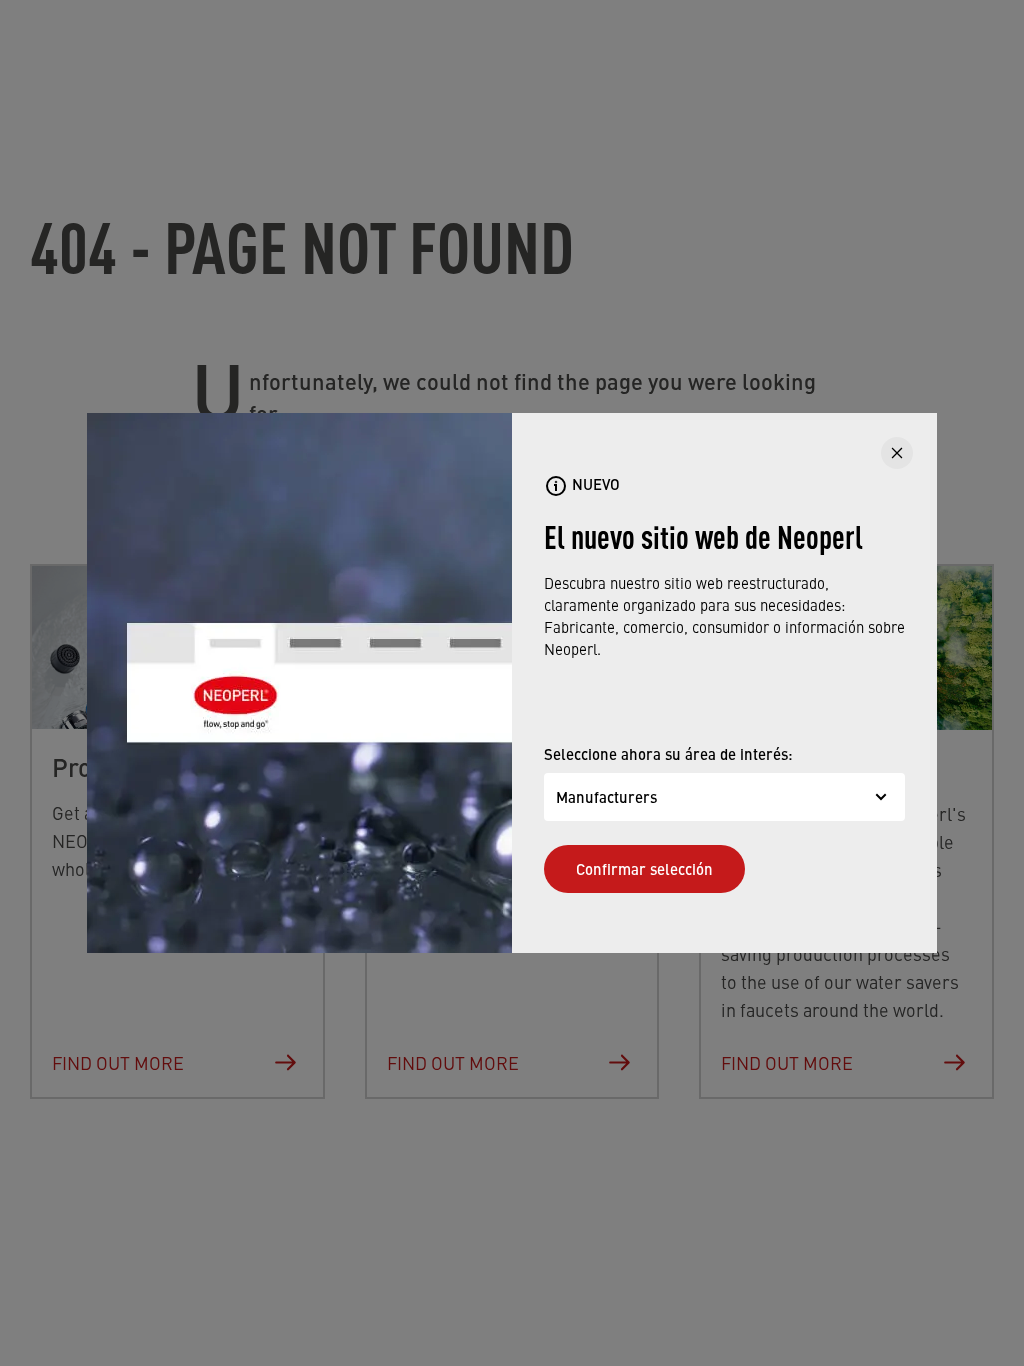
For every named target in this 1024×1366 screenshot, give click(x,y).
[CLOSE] (897, 453)
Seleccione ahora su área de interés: (668, 753)
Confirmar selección (644, 868)
